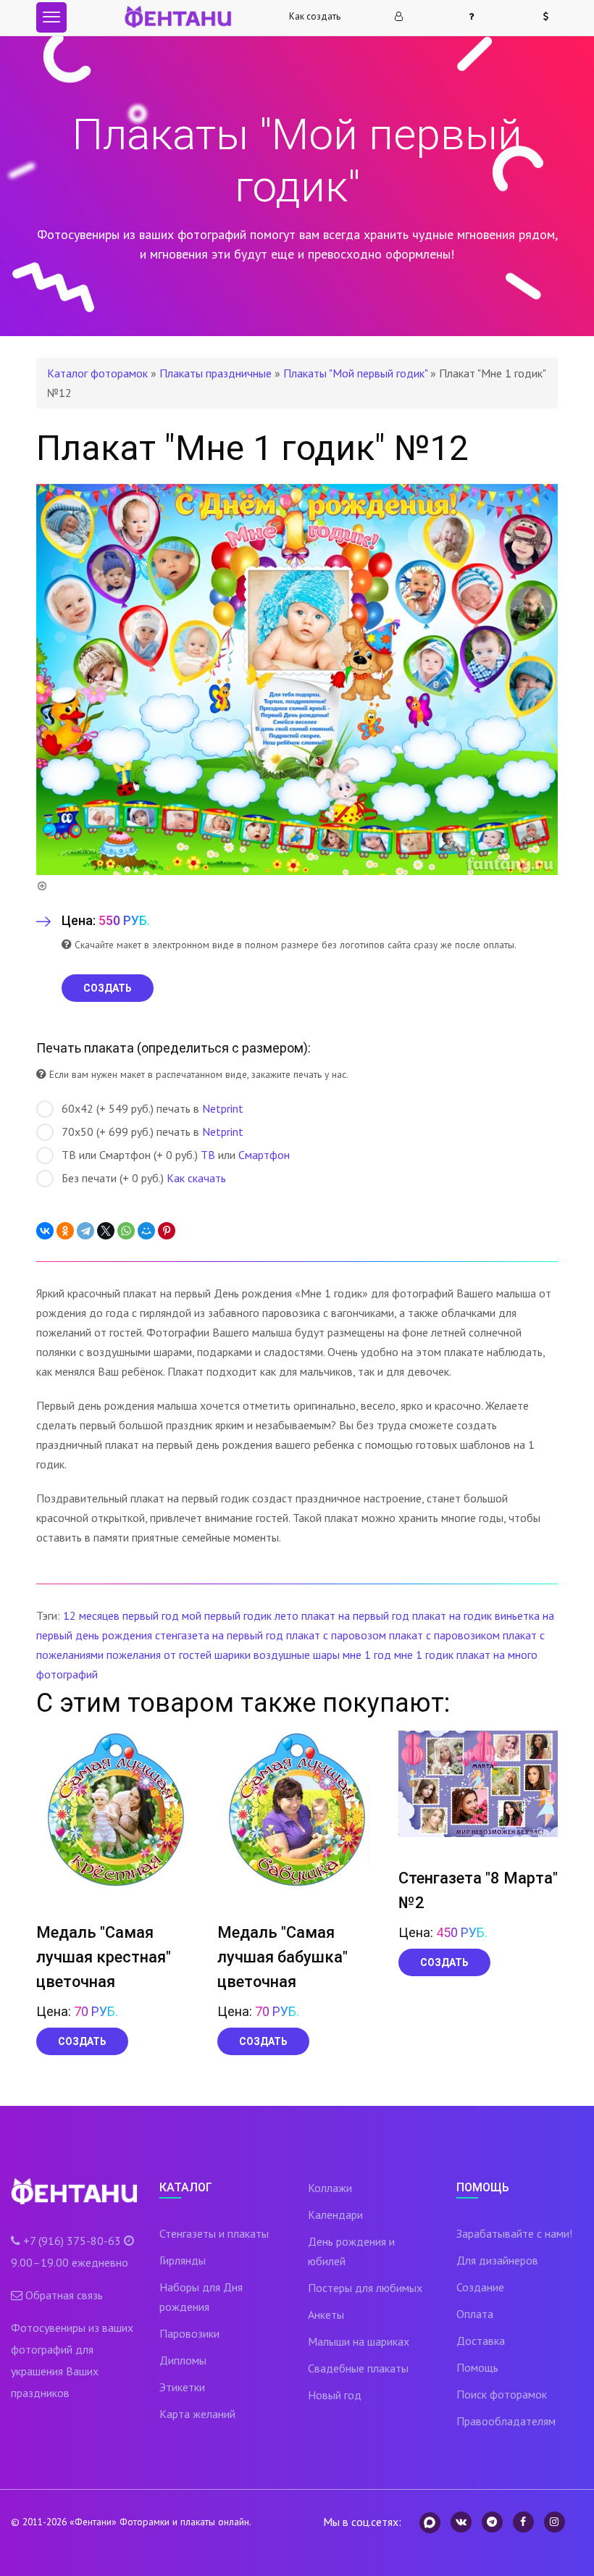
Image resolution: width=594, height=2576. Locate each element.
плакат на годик (452, 1615)
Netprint (223, 1108)
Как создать (315, 16)
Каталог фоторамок (97, 373)
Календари (335, 2215)
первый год (151, 1615)
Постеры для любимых (365, 2288)
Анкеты (326, 2314)
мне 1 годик (424, 1655)
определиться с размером (222, 1048)
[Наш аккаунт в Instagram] (555, 2522)
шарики (233, 1655)
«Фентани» (93, 2522)
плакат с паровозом (336, 1635)
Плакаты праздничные (216, 373)
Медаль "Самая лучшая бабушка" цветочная (283, 1957)
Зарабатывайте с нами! (514, 2233)
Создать (82, 2041)
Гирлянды (183, 2260)
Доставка (481, 2341)
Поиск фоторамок (502, 2394)
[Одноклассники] (65, 1231)
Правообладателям (506, 2421)
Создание (480, 2287)
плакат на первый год (355, 1615)
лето (286, 1615)
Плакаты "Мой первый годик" (355, 373)
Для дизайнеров (497, 2260)
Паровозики (189, 2333)
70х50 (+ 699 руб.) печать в (152, 1132)
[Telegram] (85, 1231)
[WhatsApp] (126, 1231)
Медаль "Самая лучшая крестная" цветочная (104, 1957)
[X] (106, 1231)
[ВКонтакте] (45, 1231)
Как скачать (196, 1178)
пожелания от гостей (159, 1655)
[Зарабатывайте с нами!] (552, 17)
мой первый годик (227, 1615)
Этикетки (182, 2387)
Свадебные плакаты (358, 2368)
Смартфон (264, 1155)
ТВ (208, 1155)
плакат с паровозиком (444, 1635)
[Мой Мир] (146, 1231)
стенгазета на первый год (219, 1635)
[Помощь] (477, 17)
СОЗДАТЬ (108, 988)
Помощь (477, 2367)
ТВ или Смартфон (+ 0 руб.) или (176, 1155)
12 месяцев (91, 1615)
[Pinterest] (167, 1231)
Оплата (475, 2314)
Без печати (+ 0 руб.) (144, 1178)
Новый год (335, 2395)
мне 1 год (367, 1655)
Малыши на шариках (359, 2341)
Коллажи (330, 2188)
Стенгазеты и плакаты (214, 2233)
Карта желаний (197, 2414)
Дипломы (183, 2360)
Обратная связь (64, 2295)
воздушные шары (297, 1655)
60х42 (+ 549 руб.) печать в (152, 1108)
